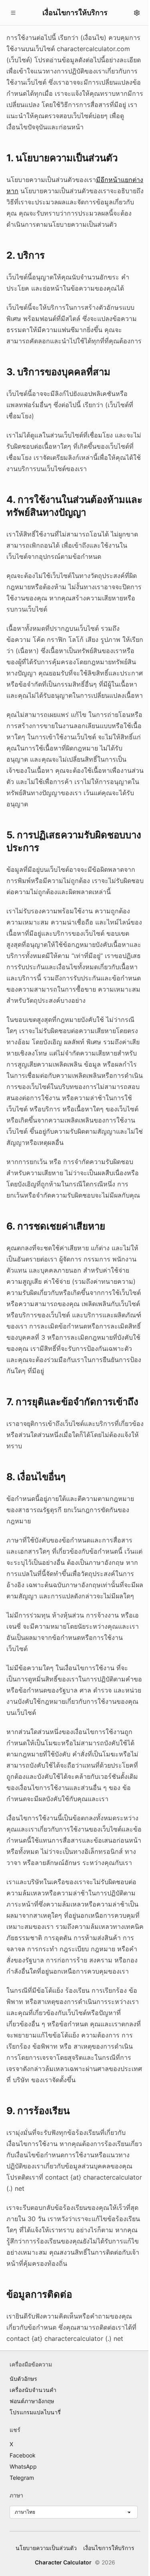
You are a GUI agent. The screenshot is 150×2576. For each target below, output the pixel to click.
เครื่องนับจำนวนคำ (33, 2390)
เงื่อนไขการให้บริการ (109, 2548)
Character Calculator (63, 2562)
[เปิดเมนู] (13, 13)
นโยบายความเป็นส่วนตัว (46, 2548)
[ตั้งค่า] (137, 13)
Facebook (23, 2455)
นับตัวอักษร (23, 2379)
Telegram (22, 2478)
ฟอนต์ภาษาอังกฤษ (32, 2401)
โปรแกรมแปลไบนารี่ (35, 2412)
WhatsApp (23, 2466)
